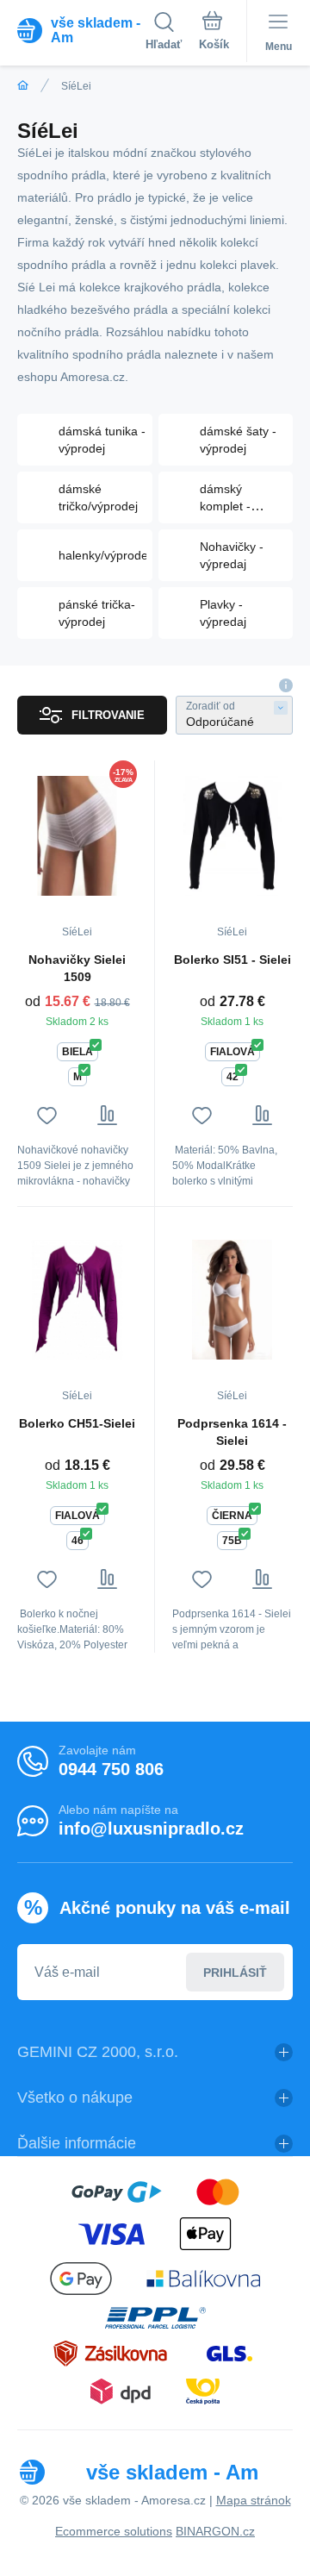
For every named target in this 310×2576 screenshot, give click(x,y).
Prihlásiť (235, 1973)
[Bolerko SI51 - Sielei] (232, 835)
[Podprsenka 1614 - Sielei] (232, 1299)
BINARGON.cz (215, 2531)
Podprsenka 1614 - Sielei (232, 1432)
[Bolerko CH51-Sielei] (77, 1299)
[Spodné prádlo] (23, 86)
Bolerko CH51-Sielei (77, 1423)
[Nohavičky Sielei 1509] (77, 835)
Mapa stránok (254, 2500)
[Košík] (214, 34)
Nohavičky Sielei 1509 (77, 968)
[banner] (81, 30)
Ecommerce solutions (114, 2531)
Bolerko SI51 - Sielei (232, 960)
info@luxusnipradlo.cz (151, 1829)
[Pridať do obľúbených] (47, 1115)
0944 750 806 (111, 1769)
